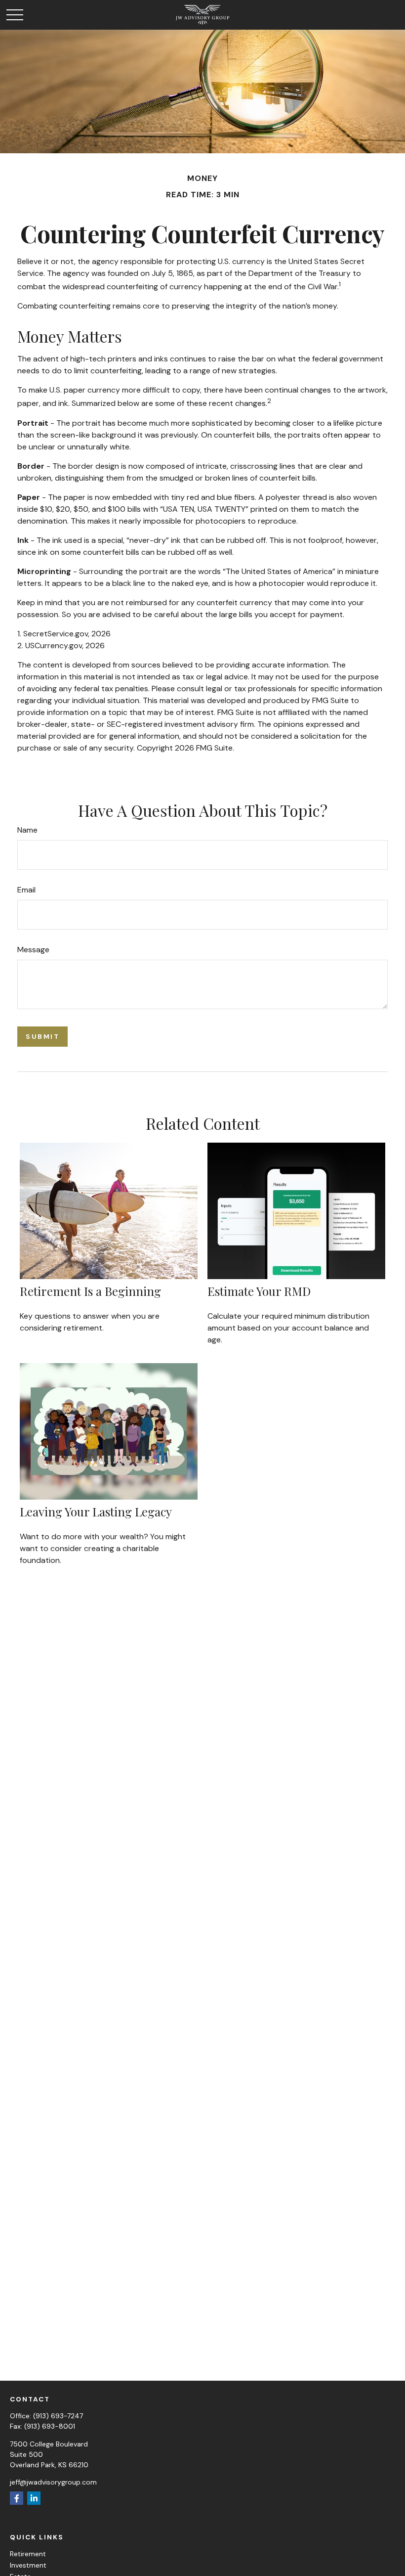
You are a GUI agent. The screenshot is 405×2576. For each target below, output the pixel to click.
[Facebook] (17, 2498)
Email (26, 890)
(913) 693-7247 (58, 2416)
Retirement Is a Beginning (90, 1291)
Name (27, 830)
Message (33, 950)
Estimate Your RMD (259, 1291)
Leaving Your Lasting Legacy (96, 1511)
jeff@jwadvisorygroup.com (53, 2482)
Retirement (28, 2554)
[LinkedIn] (34, 2498)
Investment (28, 2565)
